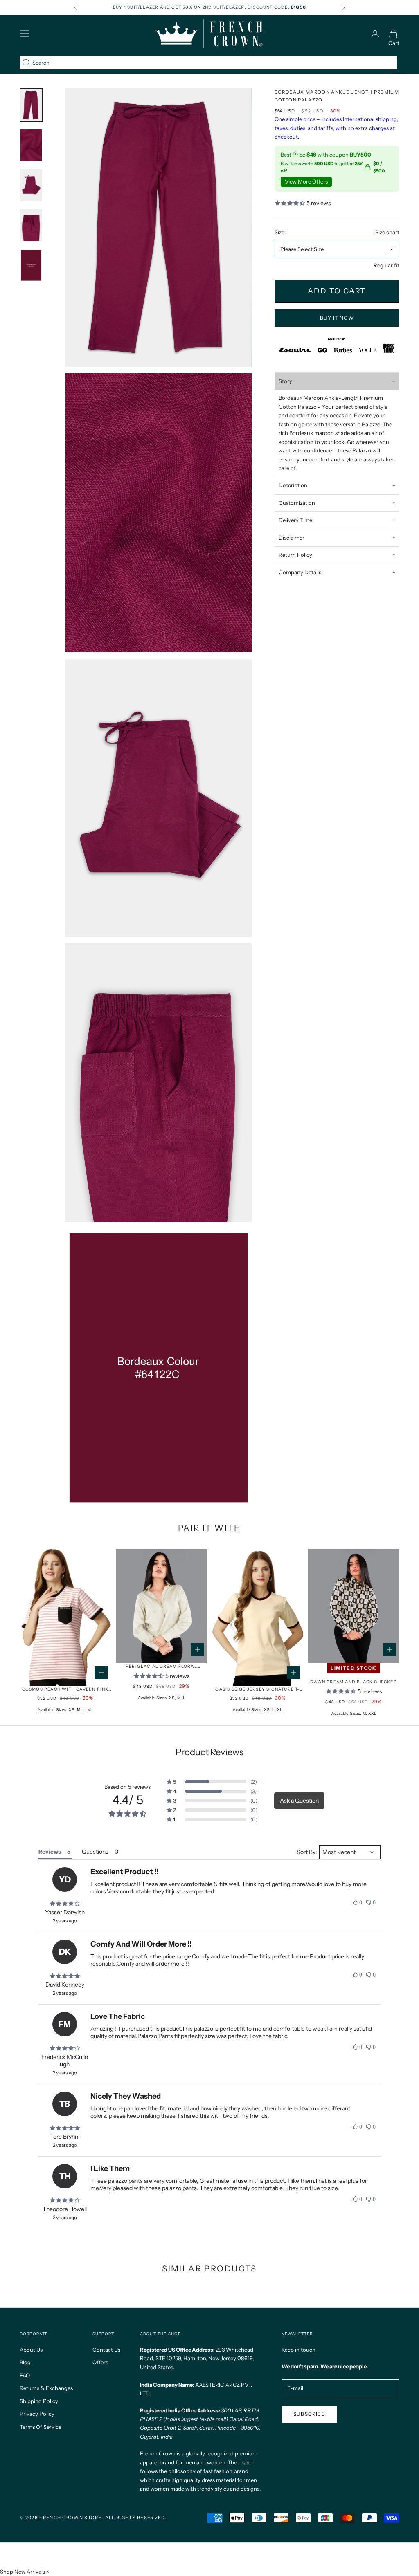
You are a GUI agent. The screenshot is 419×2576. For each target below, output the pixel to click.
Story (285, 381)
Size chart (387, 232)
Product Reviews (209, 1752)
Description (293, 485)
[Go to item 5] (31, 225)
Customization (297, 503)
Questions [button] (95, 1852)
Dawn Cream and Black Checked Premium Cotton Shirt (354, 1682)
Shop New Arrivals (23, 2572)
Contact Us (106, 2350)
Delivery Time (295, 520)
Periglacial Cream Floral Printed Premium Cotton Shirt (161, 1667)
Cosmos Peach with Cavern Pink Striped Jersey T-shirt (65, 1690)
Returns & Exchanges (46, 2388)
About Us (31, 2350)
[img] (65, 1904)
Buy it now (337, 318)
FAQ (25, 2375)
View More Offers (306, 181)
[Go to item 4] (31, 185)
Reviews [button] (50, 1852)
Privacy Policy (37, 2414)
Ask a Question (299, 1801)
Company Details (300, 572)
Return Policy (295, 555)
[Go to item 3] (31, 145)
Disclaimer (292, 538)
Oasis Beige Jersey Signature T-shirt (257, 1690)
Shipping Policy (39, 2401)
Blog (25, 2362)
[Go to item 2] (31, 105)
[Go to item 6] (31, 265)
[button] (212, 1782)
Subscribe (309, 2414)
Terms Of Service (41, 2427)
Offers (100, 2362)
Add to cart (337, 291)
